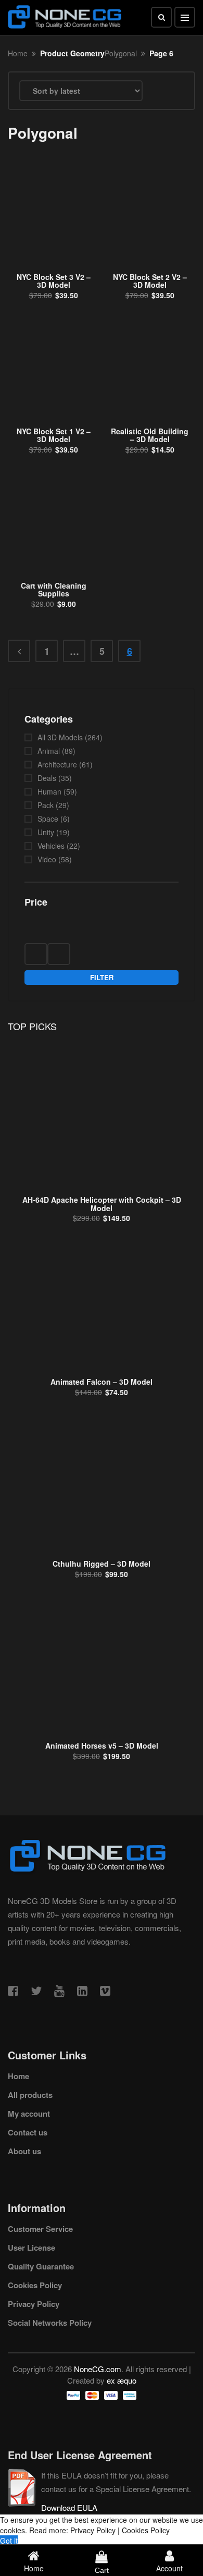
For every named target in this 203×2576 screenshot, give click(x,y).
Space (48, 819)
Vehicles (51, 846)
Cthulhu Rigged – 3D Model (102, 1564)
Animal (49, 751)
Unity (46, 832)
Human (49, 791)
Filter (102, 977)
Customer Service (40, 2229)
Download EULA (69, 2507)
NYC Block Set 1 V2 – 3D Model (54, 435)
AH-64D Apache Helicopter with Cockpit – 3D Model (102, 1204)
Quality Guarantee (41, 2266)
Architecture (57, 764)
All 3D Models (60, 737)
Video (47, 859)
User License (31, 2248)
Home (18, 53)
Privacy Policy (34, 2304)
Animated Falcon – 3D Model (102, 1382)
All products (30, 2095)
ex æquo (122, 2380)
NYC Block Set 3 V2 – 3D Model (54, 281)
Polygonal (121, 53)
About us (24, 2151)
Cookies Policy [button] (146, 2530)
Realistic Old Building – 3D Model (150, 435)
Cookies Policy (35, 2285)
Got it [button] (9, 2541)
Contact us (28, 2132)
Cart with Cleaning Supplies (54, 589)
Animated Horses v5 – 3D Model (102, 1745)
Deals (47, 778)
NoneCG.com (98, 2369)
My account (29, 2114)
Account (169, 2568)
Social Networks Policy (50, 2323)
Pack (46, 805)
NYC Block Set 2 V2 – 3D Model (150, 281)
